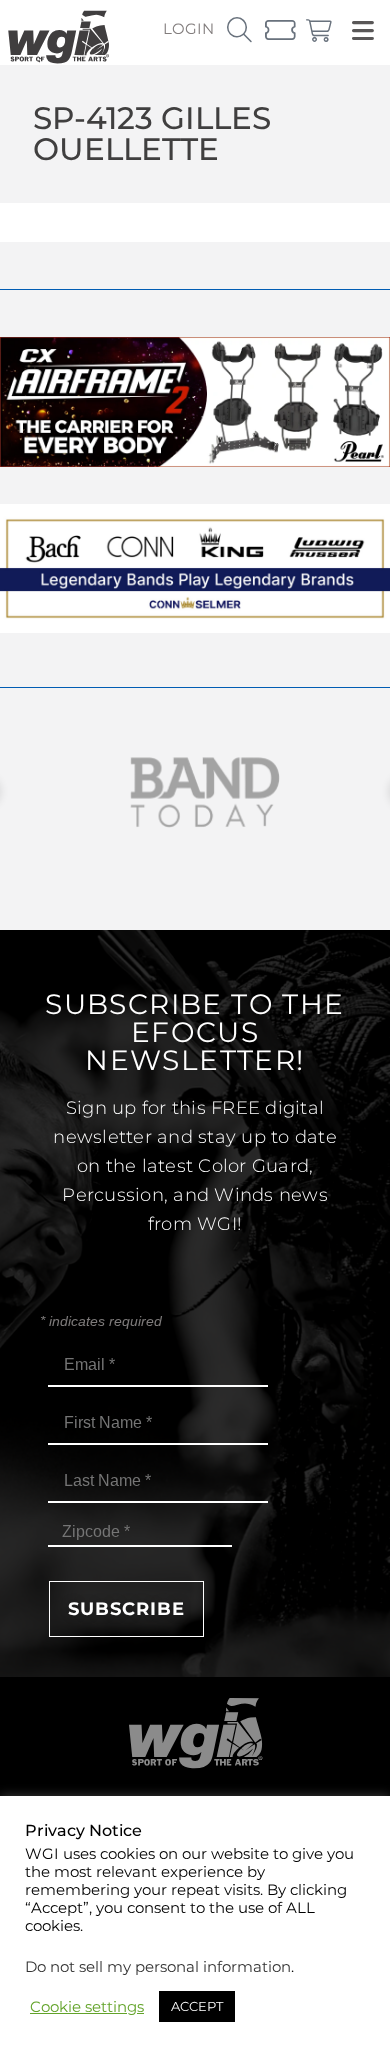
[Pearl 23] (195, 461)
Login (188, 28)
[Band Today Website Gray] (195, 792)
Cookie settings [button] (87, 2007)
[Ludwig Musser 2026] (195, 627)
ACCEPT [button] (197, 2006)
